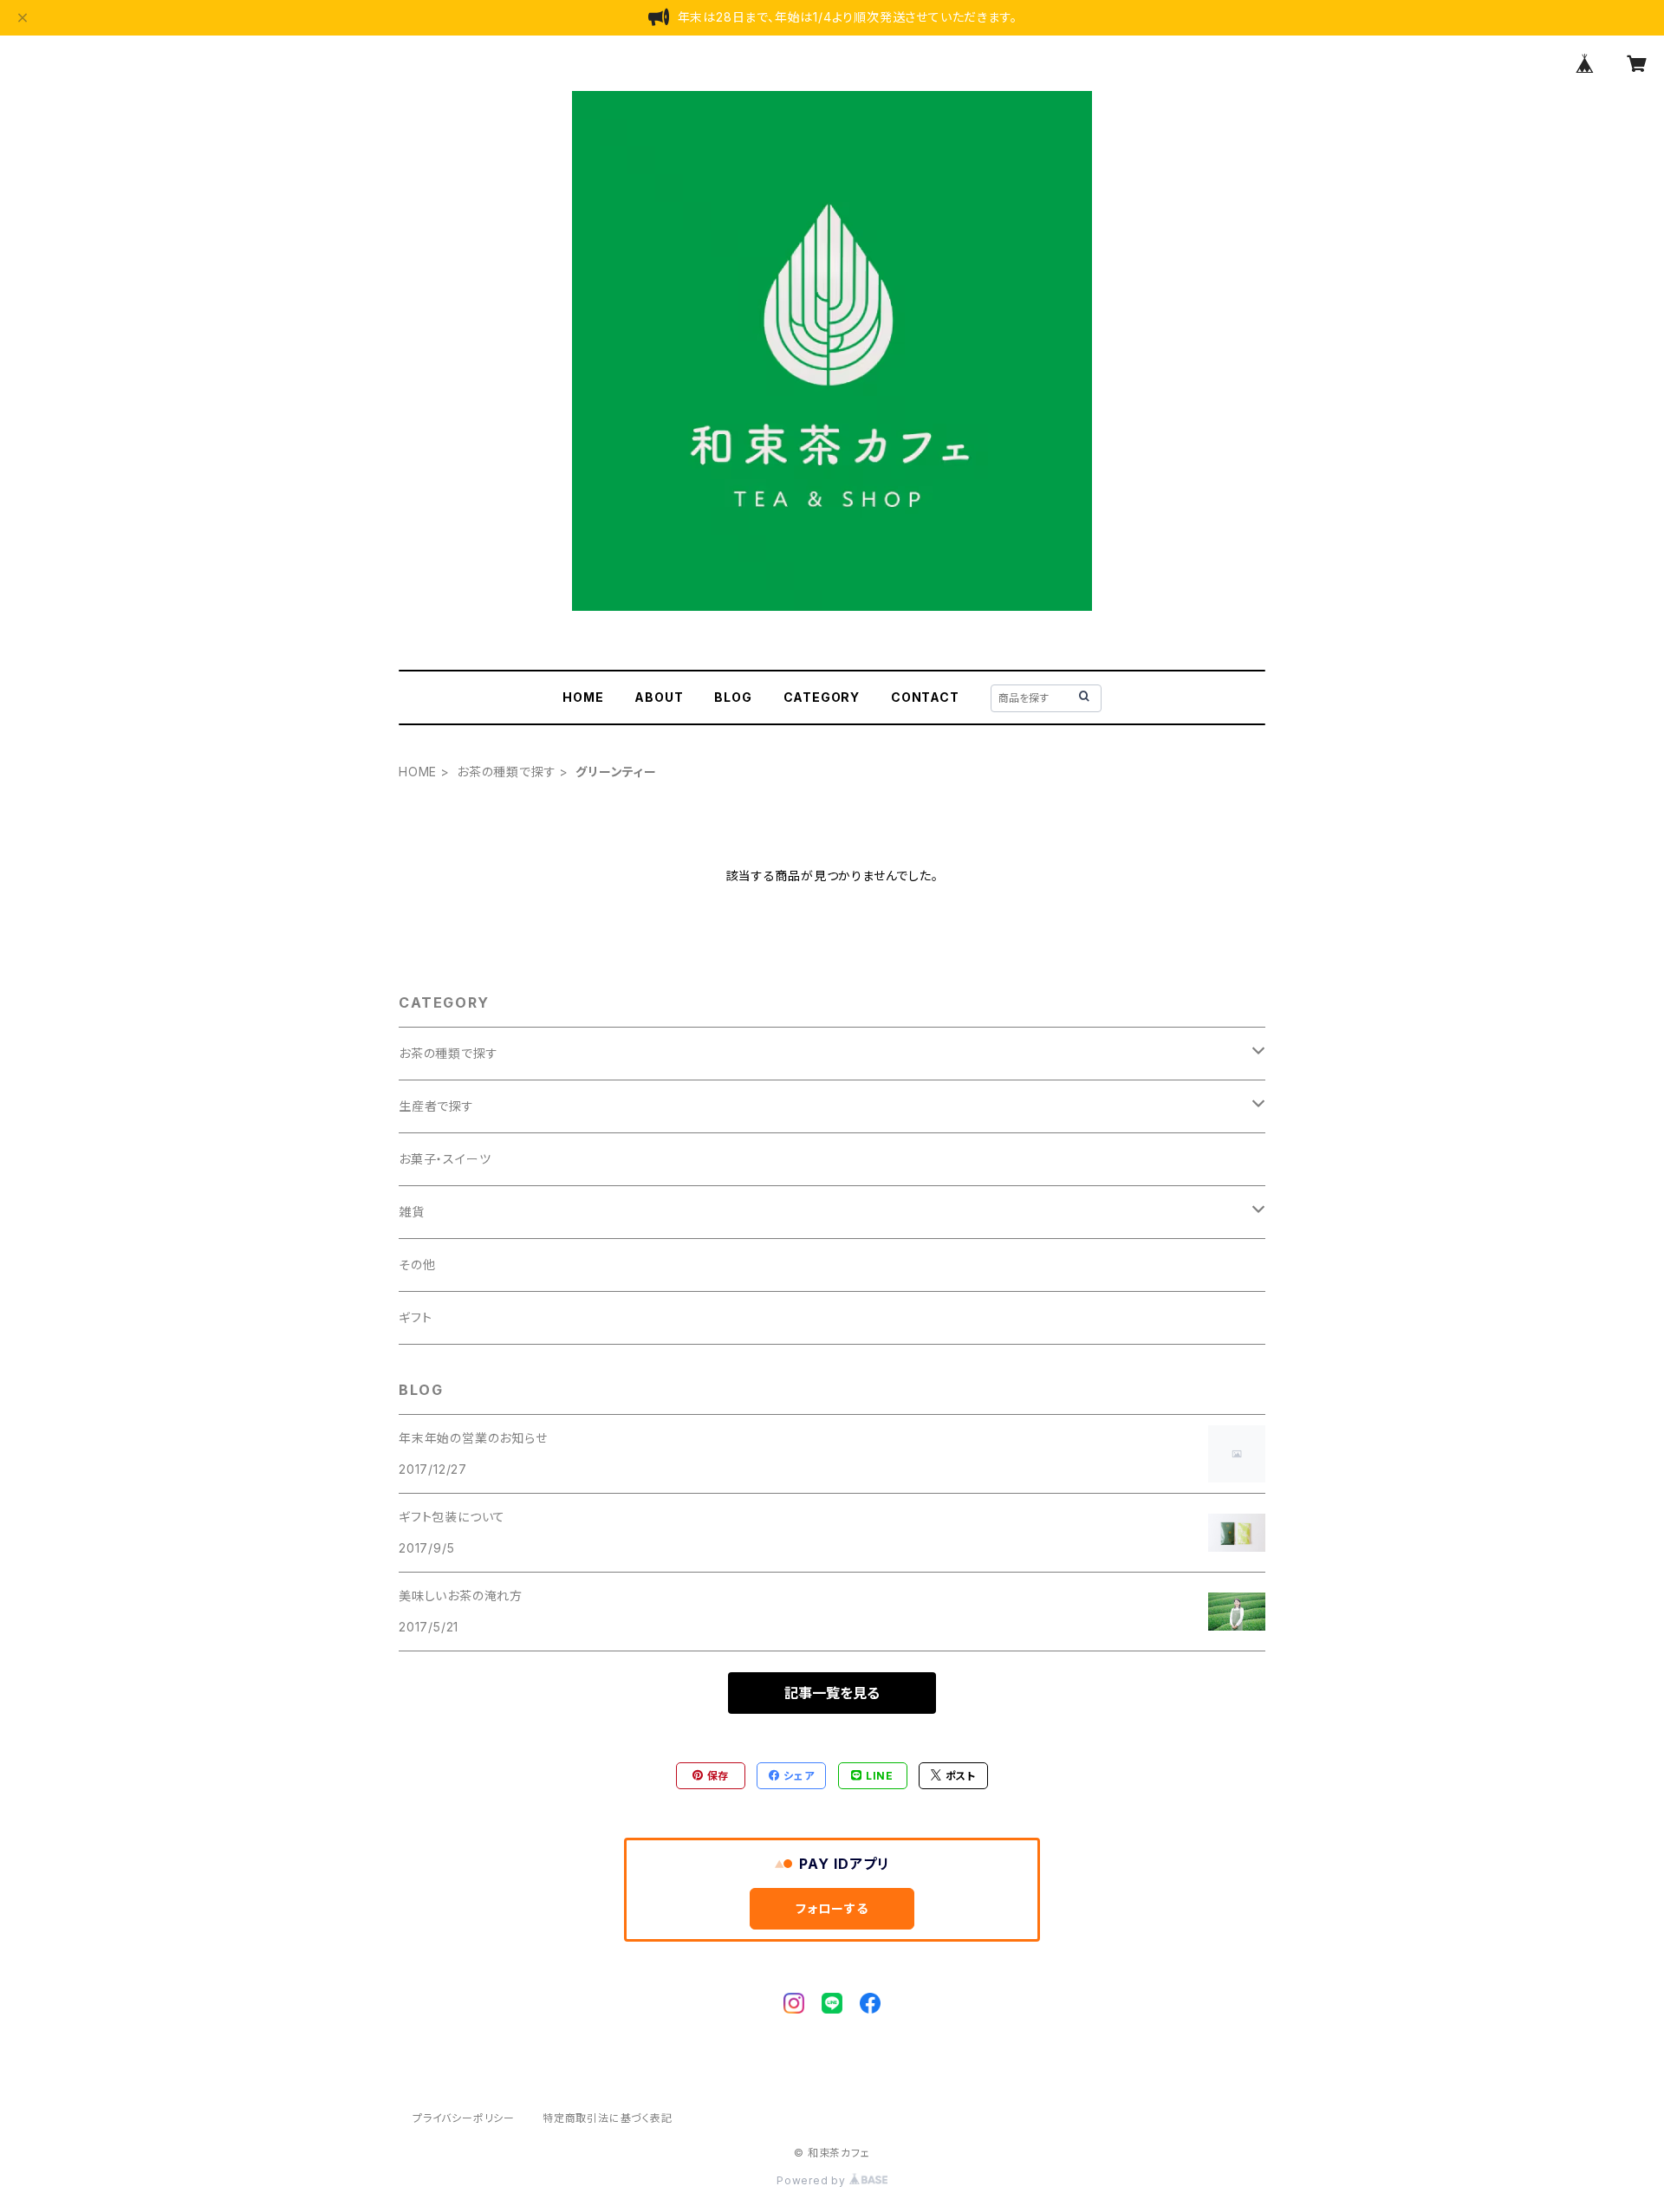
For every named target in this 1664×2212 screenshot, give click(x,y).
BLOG (733, 697)
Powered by (813, 2180)
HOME (583, 697)
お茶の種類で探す (506, 772)
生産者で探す (436, 1106)
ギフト (415, 1317)
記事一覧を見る (832, 1693)
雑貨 (412, 1212)
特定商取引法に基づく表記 (608, 2118)
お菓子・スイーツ (445, 1159)
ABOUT (659, 697)
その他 (417, 1265)
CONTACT (925, 697)
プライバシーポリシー (464, 2118)
